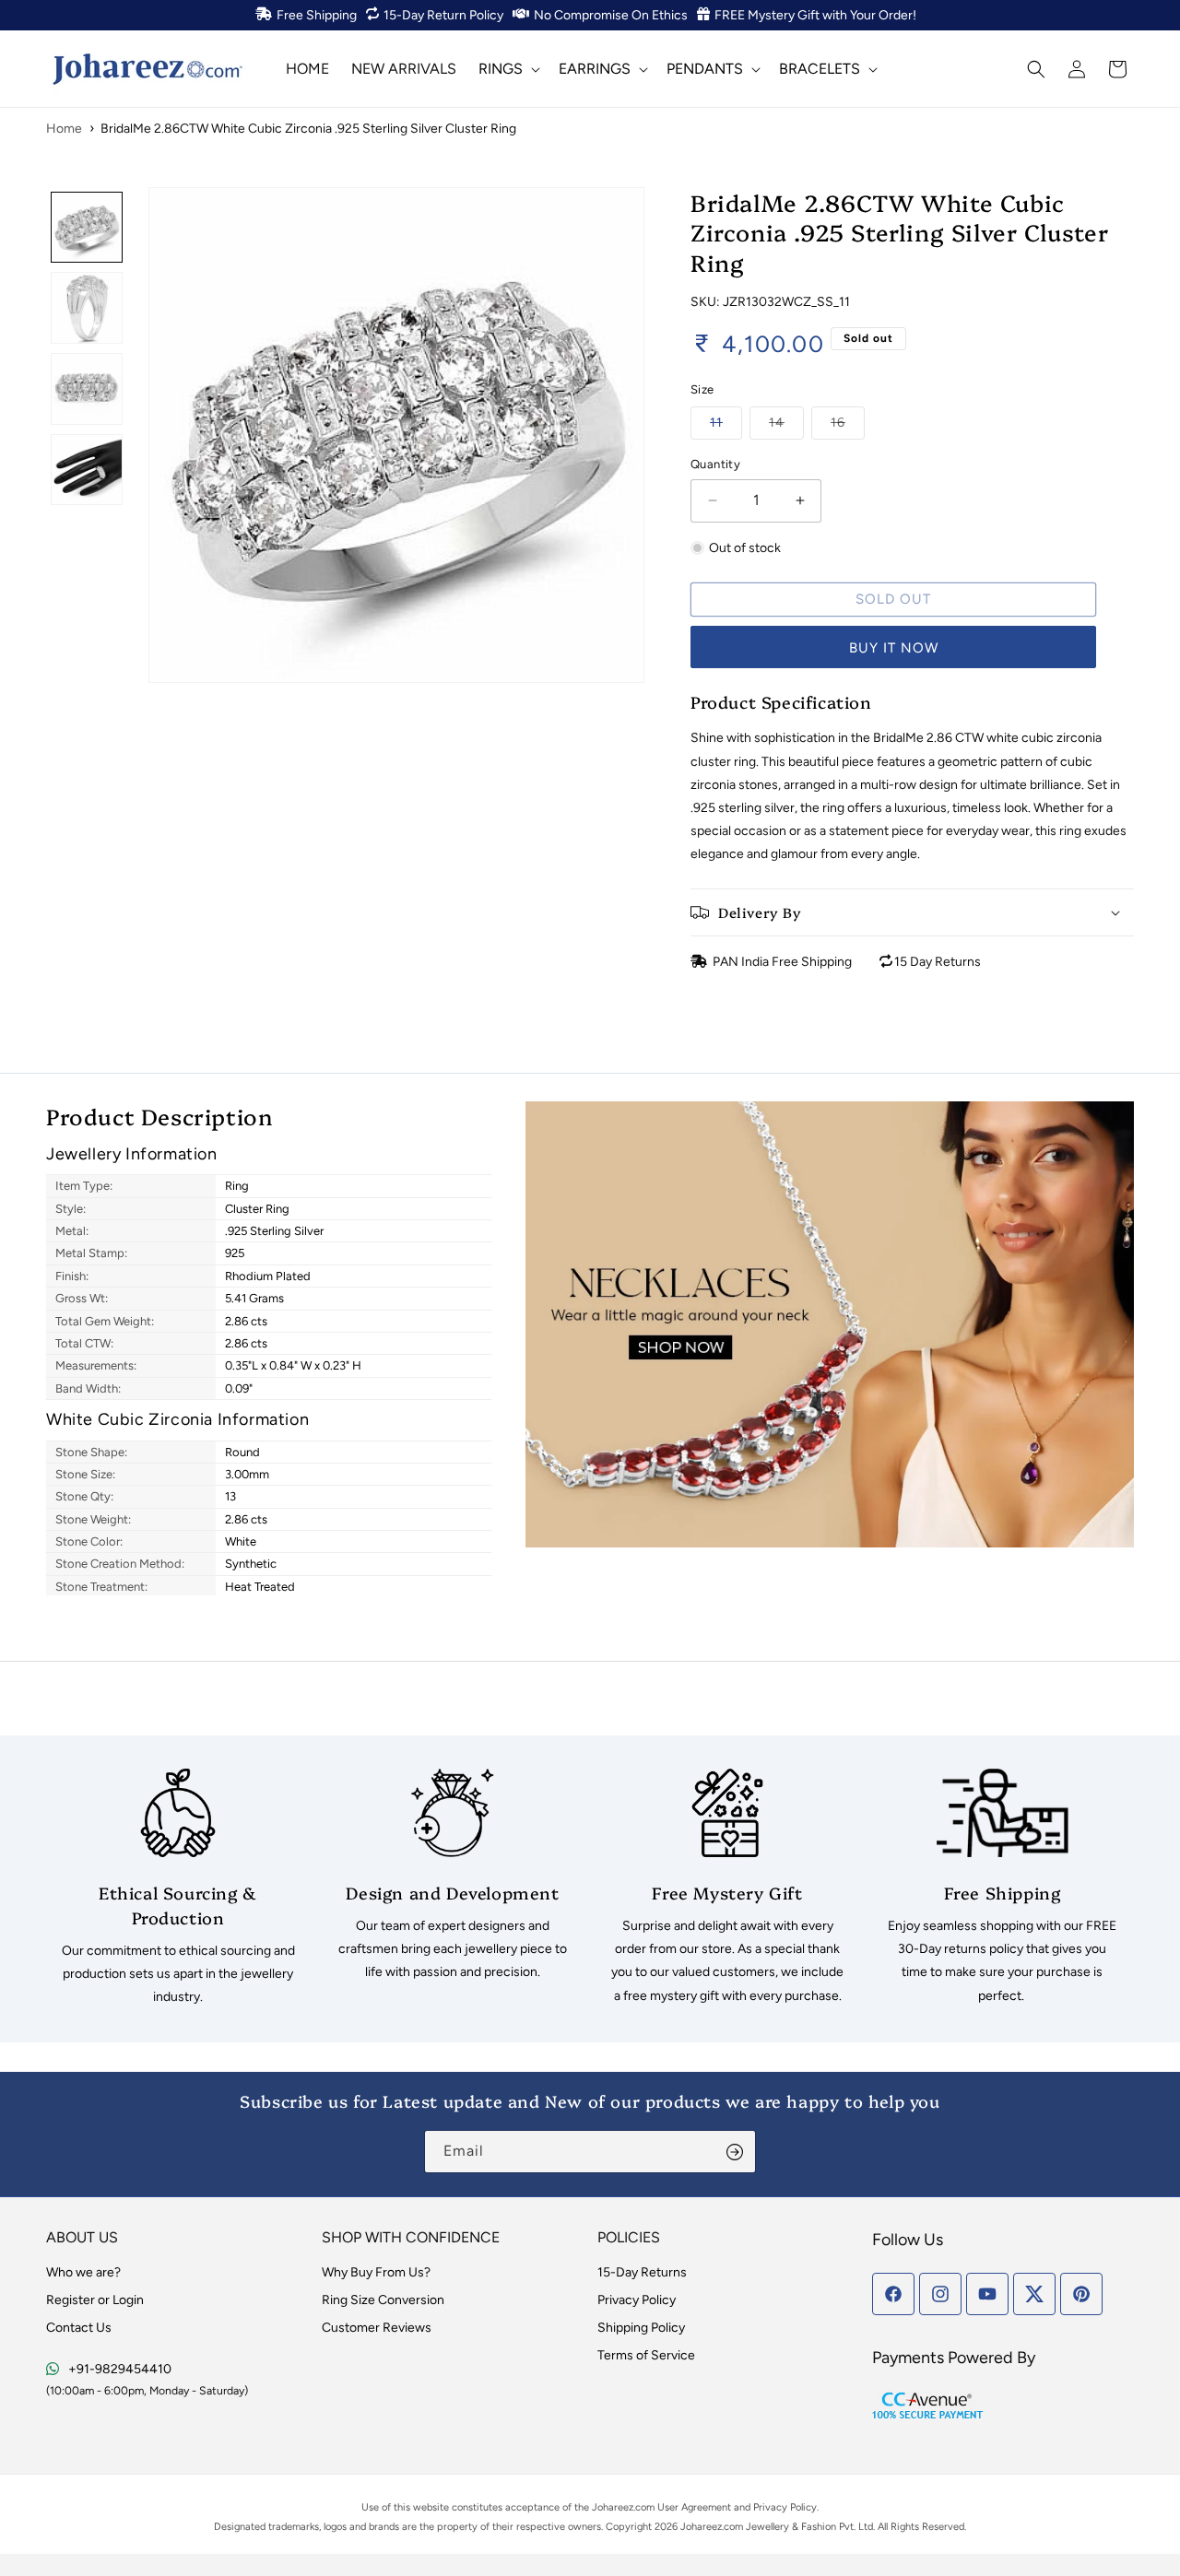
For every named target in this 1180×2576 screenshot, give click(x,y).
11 (726, 422)
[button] (507, 69)
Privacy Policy (637, 2300)
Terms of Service (646, 2355)
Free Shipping (317, 15)
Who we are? (83, 2272)
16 (848, 422)
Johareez (613, 2507)
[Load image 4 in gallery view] (87, 470)
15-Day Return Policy (443, 15)
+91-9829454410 (120, 2369)
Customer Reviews (377, 2328)
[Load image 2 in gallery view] (87, 308)
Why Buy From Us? (376, 2272)
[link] (178, 1889)
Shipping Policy (641, 2328)
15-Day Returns (642, 2272)
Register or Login (95, 2300)
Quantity (715, 464)
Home (64, 129)
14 (786, 422)
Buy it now (894, 648)
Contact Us (79, 2328)
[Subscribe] (735, 2152)
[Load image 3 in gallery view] (87, 389)
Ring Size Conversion (383, 2300)
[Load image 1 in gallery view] (87, 228)
